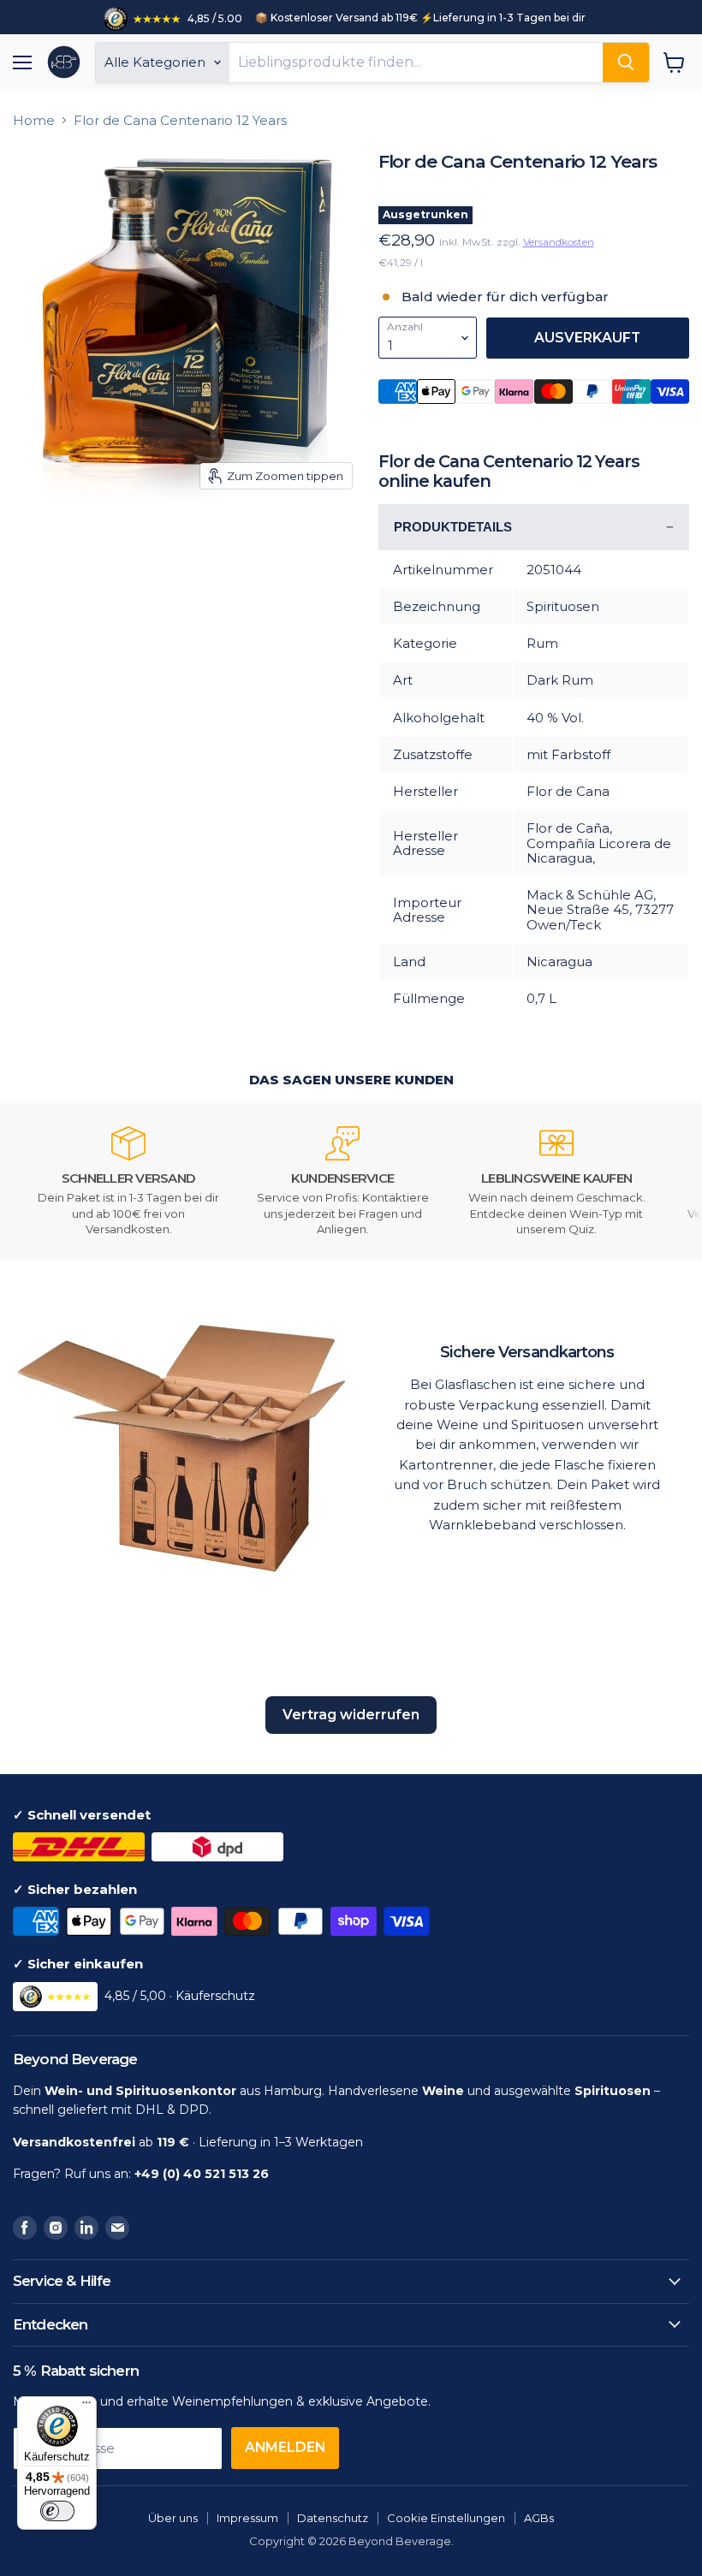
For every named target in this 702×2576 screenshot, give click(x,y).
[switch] (57, 2511)
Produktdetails (453, 527)
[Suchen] (626, 62)
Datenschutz (333, 2518)
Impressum (247, 2518)
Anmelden (285, 2447)
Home (34, 120)
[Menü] (86, 2407)
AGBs (539, 2518)
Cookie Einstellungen (446, 2518)
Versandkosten (559, 242)
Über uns (173, 2518)
